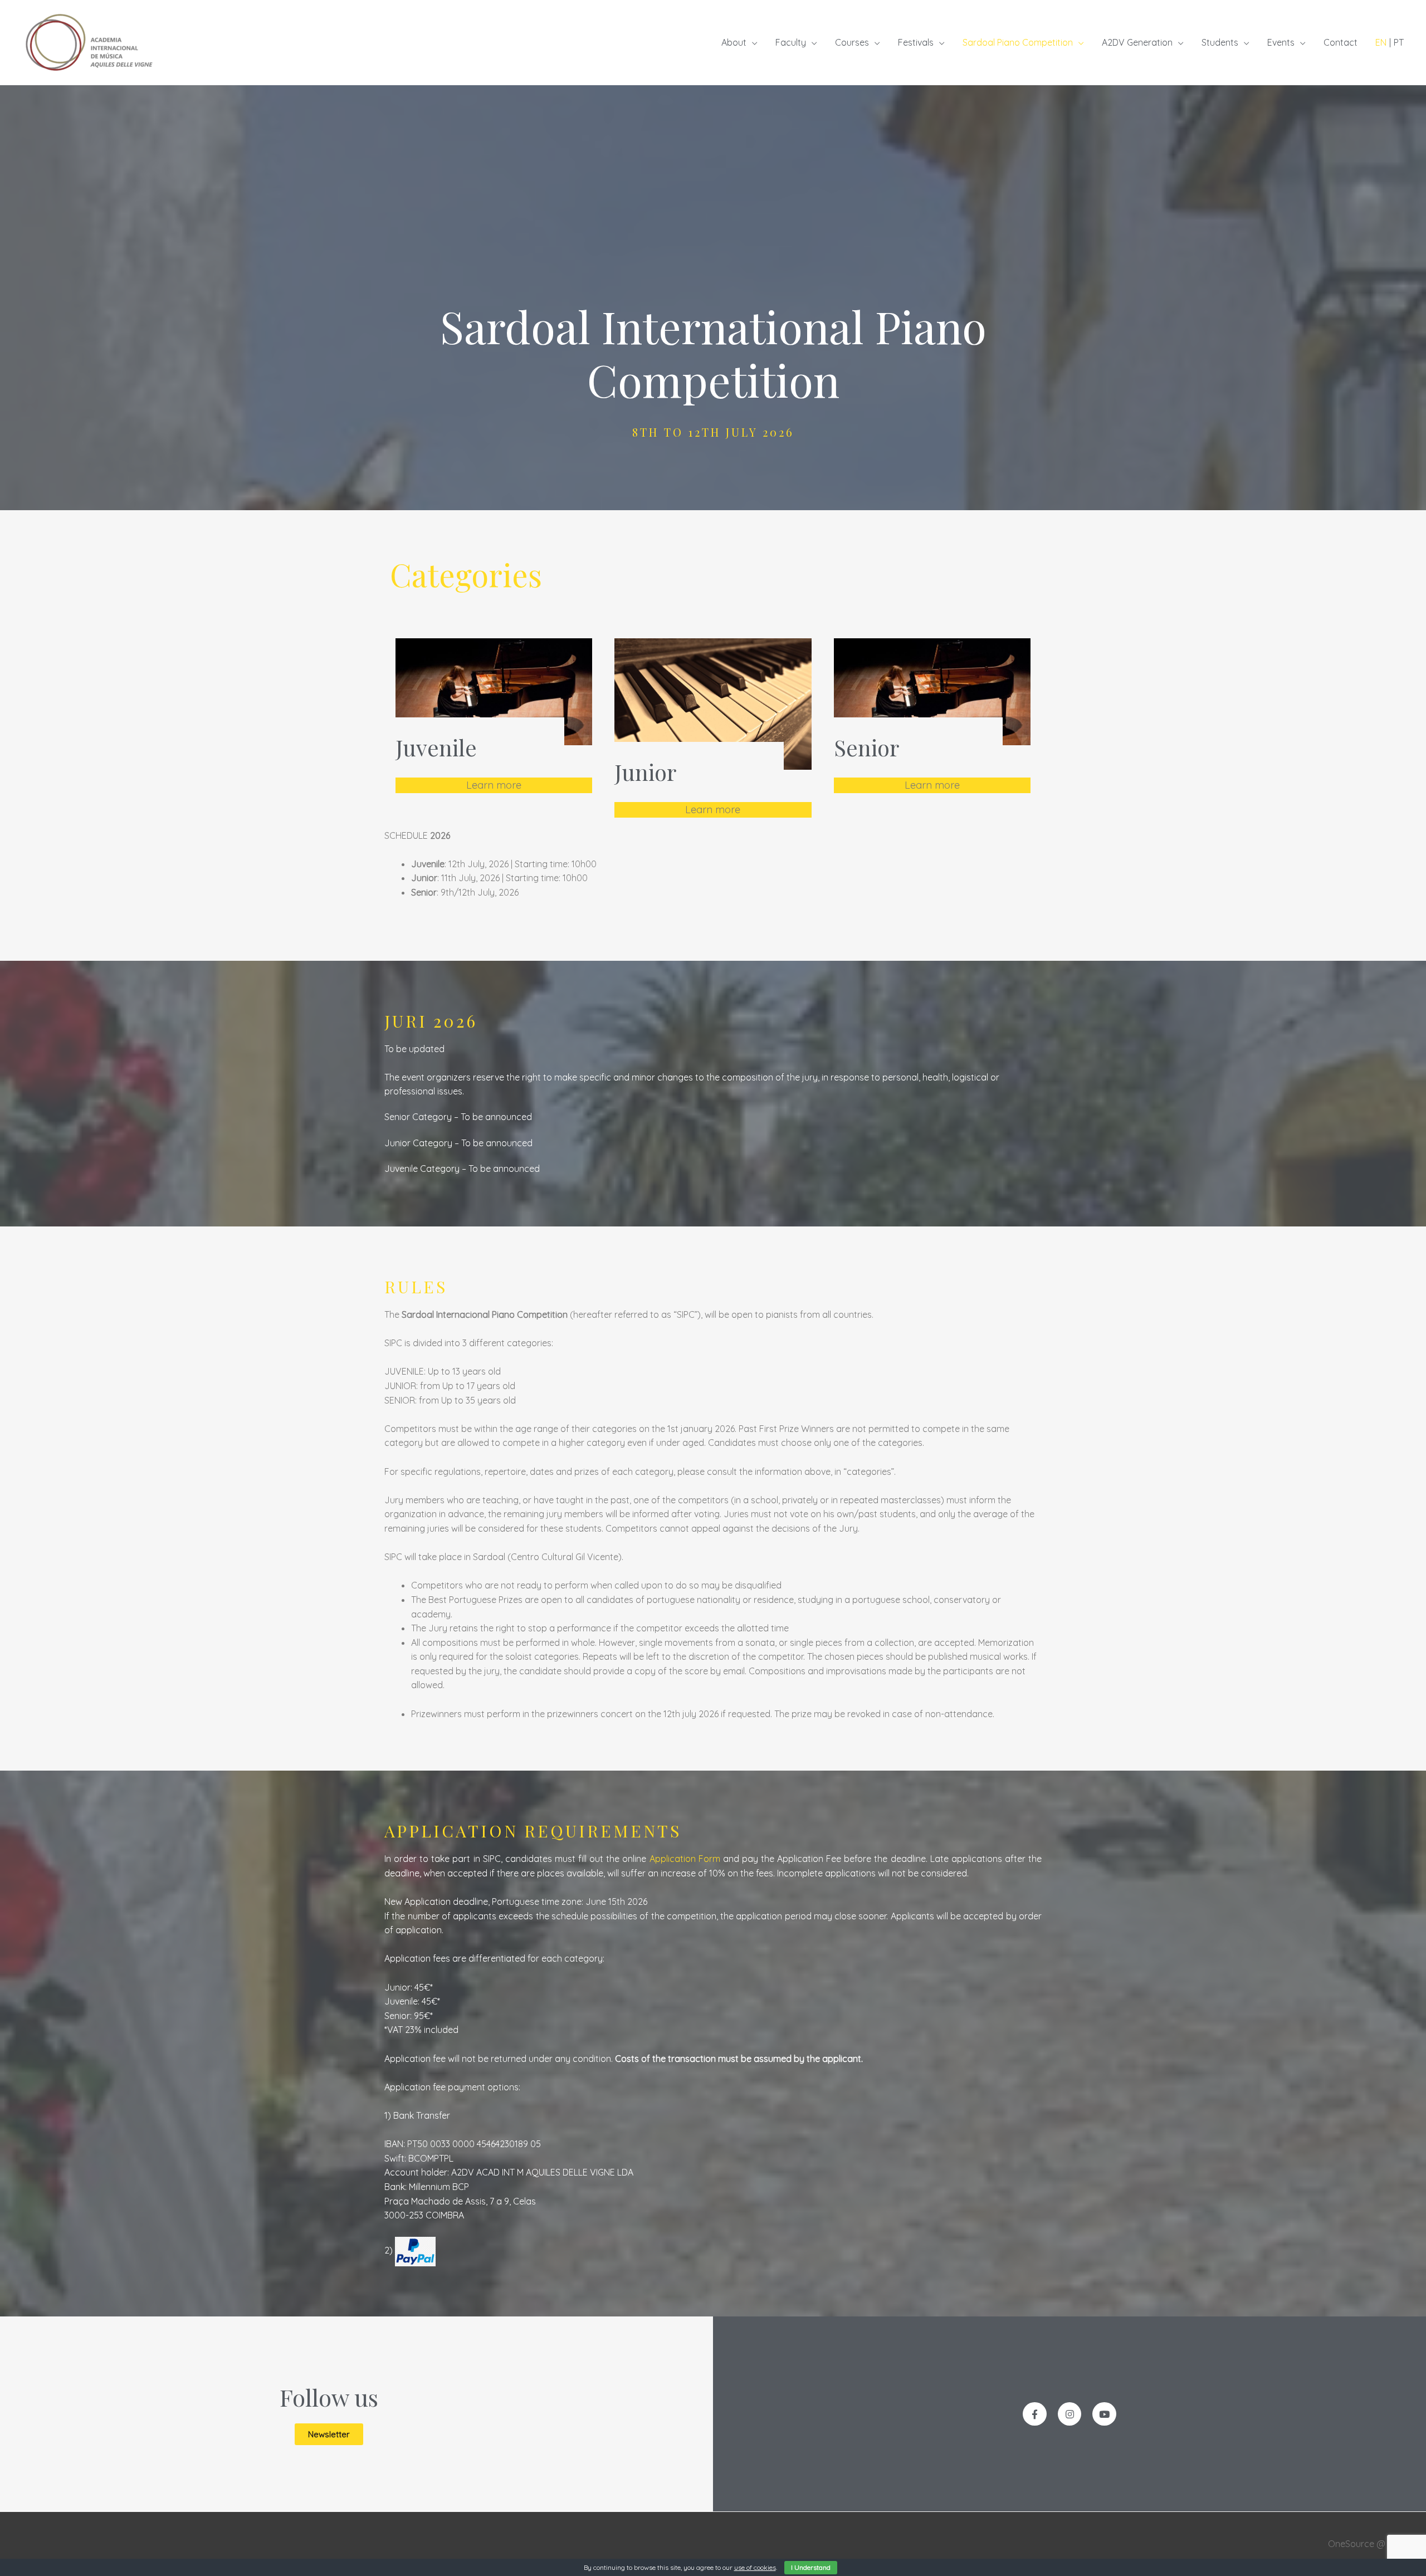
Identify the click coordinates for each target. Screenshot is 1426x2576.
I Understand (811, 2567)
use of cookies (755, 2567)
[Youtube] (1104, 2414)
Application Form (685, 1859)
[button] (329, 2434)
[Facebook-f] (1035, 2414)
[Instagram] (1070, 2414)
